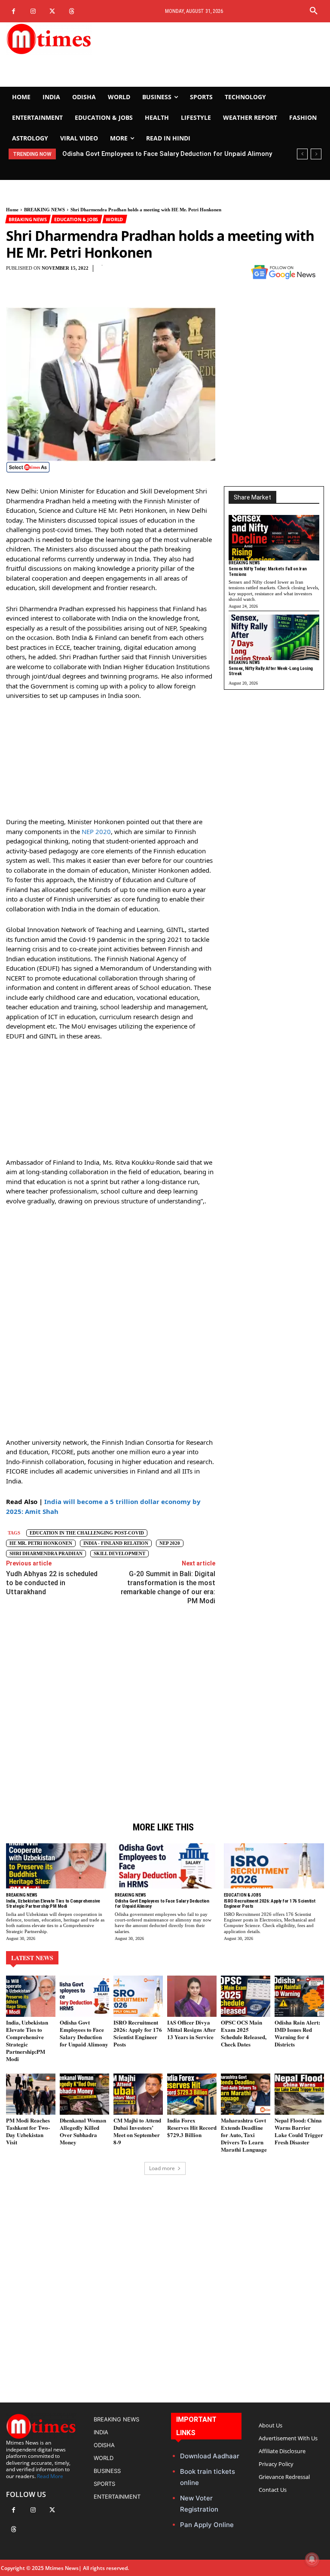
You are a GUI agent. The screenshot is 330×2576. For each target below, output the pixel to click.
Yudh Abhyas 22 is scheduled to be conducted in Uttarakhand (52, 1583)
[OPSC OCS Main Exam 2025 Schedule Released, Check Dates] (246, 1996)
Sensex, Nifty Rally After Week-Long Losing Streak (271, 671)
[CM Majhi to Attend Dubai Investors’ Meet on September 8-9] (138, 2094)
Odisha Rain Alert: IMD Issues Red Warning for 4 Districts (297, 2033)
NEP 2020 (96, 831)
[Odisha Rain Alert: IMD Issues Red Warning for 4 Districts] (299, 1996)
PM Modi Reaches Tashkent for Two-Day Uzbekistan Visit (28, 2131)
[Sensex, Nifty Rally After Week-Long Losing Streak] (274, 637)
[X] (52, 11)
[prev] (302, 154)
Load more (162, 2168)
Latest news (32, 1958)
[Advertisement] (220, 55)
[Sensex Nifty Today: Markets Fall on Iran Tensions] (274, 538)
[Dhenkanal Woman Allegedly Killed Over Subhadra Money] (84, 2094)
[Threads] (72, 11)
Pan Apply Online (207, 2525)
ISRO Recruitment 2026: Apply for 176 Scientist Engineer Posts (158, 154)
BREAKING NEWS (44, 210)
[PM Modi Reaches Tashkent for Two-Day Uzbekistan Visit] (31, 2094)
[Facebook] (14, 11)
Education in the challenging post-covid (87, 1533)
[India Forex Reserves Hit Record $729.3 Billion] (192, 2094)
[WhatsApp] (225, 274)
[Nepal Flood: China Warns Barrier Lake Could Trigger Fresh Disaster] (299, 2094)
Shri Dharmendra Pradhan (46, 1553)
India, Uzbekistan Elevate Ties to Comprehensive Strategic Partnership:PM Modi (53, 1904)
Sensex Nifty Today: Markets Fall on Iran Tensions (268, 572)
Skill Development (119, 1553)
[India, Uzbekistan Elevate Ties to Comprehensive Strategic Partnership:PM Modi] (56, 1866)
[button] (314, 11)
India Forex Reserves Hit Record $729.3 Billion (192, 2127)
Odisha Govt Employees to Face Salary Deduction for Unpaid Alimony (162, 1904)
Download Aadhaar (210, 2456)
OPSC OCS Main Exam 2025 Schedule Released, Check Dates (244, 2033)
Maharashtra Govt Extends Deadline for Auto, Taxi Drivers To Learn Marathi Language (244, 2135)
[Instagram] (33, 11)
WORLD (114, 219)
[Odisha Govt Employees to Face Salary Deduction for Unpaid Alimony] (165, 1866)
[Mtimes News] (55, 39)
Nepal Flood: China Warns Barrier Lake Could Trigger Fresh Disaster (299, 2131)
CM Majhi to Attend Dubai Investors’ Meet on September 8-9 (137, 2131)
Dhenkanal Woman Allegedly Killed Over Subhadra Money (83, 2131)
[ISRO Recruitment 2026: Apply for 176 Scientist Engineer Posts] (274, 1866)
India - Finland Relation (116, 1543)
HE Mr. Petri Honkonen (41, 1543)
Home (12, 210)
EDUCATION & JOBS (76, 219)
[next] (316, 154)
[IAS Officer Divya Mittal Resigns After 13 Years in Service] (192, 1996)
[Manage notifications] (312, 2559)
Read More (50, 2476)
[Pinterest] (205, 274)
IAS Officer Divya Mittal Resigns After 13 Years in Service (191, 2029)
